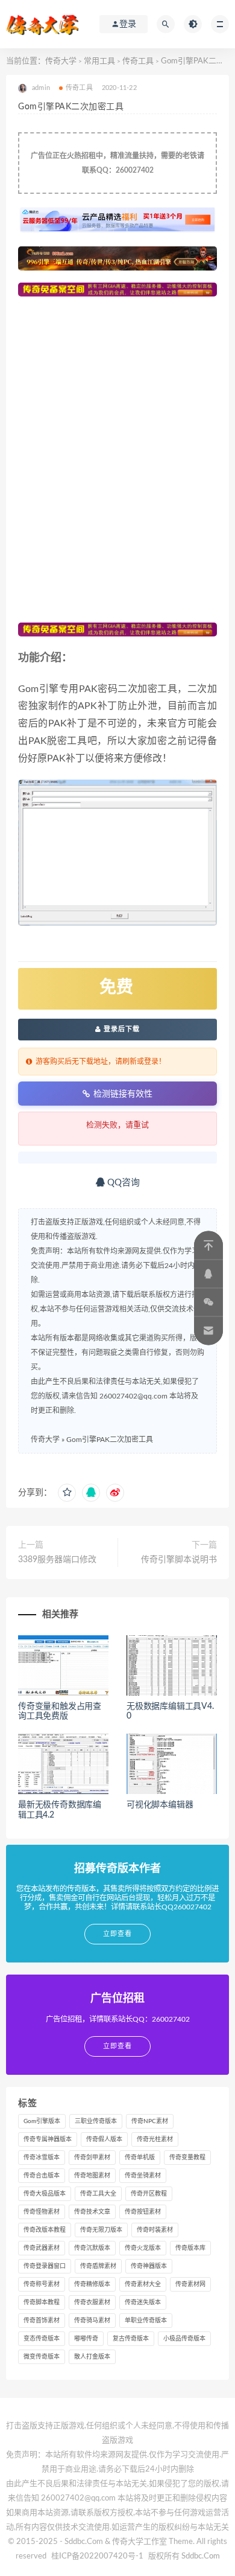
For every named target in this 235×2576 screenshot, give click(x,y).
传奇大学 (61, 61)
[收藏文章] (67, 1493)
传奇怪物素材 (42, 2212)
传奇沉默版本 (92, 2248)
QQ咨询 (122, 1183)
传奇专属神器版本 (48, 2139)
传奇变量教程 (187, 2158)
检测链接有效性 (123, 1094)
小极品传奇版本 (184, 2339)
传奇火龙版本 (143, 2248)
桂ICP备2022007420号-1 (97, 2556)
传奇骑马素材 (92, 2321)
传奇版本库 (190, 2248)
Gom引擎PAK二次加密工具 (110, 1440)
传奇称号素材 (42, 2284)
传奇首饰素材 (42, 2321)
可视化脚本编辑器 (160, 1805)
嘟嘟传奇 (86, 2339)
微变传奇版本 (42, 2357)
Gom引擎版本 (42, 2121)
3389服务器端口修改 (57, 1560)
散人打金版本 (92, 2357)
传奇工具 (138, 61)
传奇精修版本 (92, 2284)
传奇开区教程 (149, 2194)
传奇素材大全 (143, 2284)
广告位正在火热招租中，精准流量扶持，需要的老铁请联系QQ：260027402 (117, 163)
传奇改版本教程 (45, 2230)
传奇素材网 (190, 2284)
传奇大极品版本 (45, 2194)
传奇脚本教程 (42, 2302)
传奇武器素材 (42, 2248)
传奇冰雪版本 (42, 2158)
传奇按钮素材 (143, 2212)
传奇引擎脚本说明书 (179, 1560)
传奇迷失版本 (143, 2302)
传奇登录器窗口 (45, 2266)
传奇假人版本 (104, 2139)
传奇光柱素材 (155, 2139)
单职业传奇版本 (146, 2321)
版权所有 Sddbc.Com (184, 2556)
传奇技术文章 (92, 2212)
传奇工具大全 (98, 2194)
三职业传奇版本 (96, 2121)
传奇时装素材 (155, 2230)
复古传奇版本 (131, 2339)
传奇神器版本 (149, 2266)
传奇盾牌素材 (98, 2266)
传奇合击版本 (42, 2176)
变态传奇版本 (42, 2339)
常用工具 (99, 61)
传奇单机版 (140, 2158)
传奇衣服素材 (92, 2302)
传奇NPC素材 (150, 2121)
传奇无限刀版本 (101, 2230)
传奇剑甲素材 (92, 2158)
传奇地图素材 (92, 2176)
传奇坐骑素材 (143, 2176)
